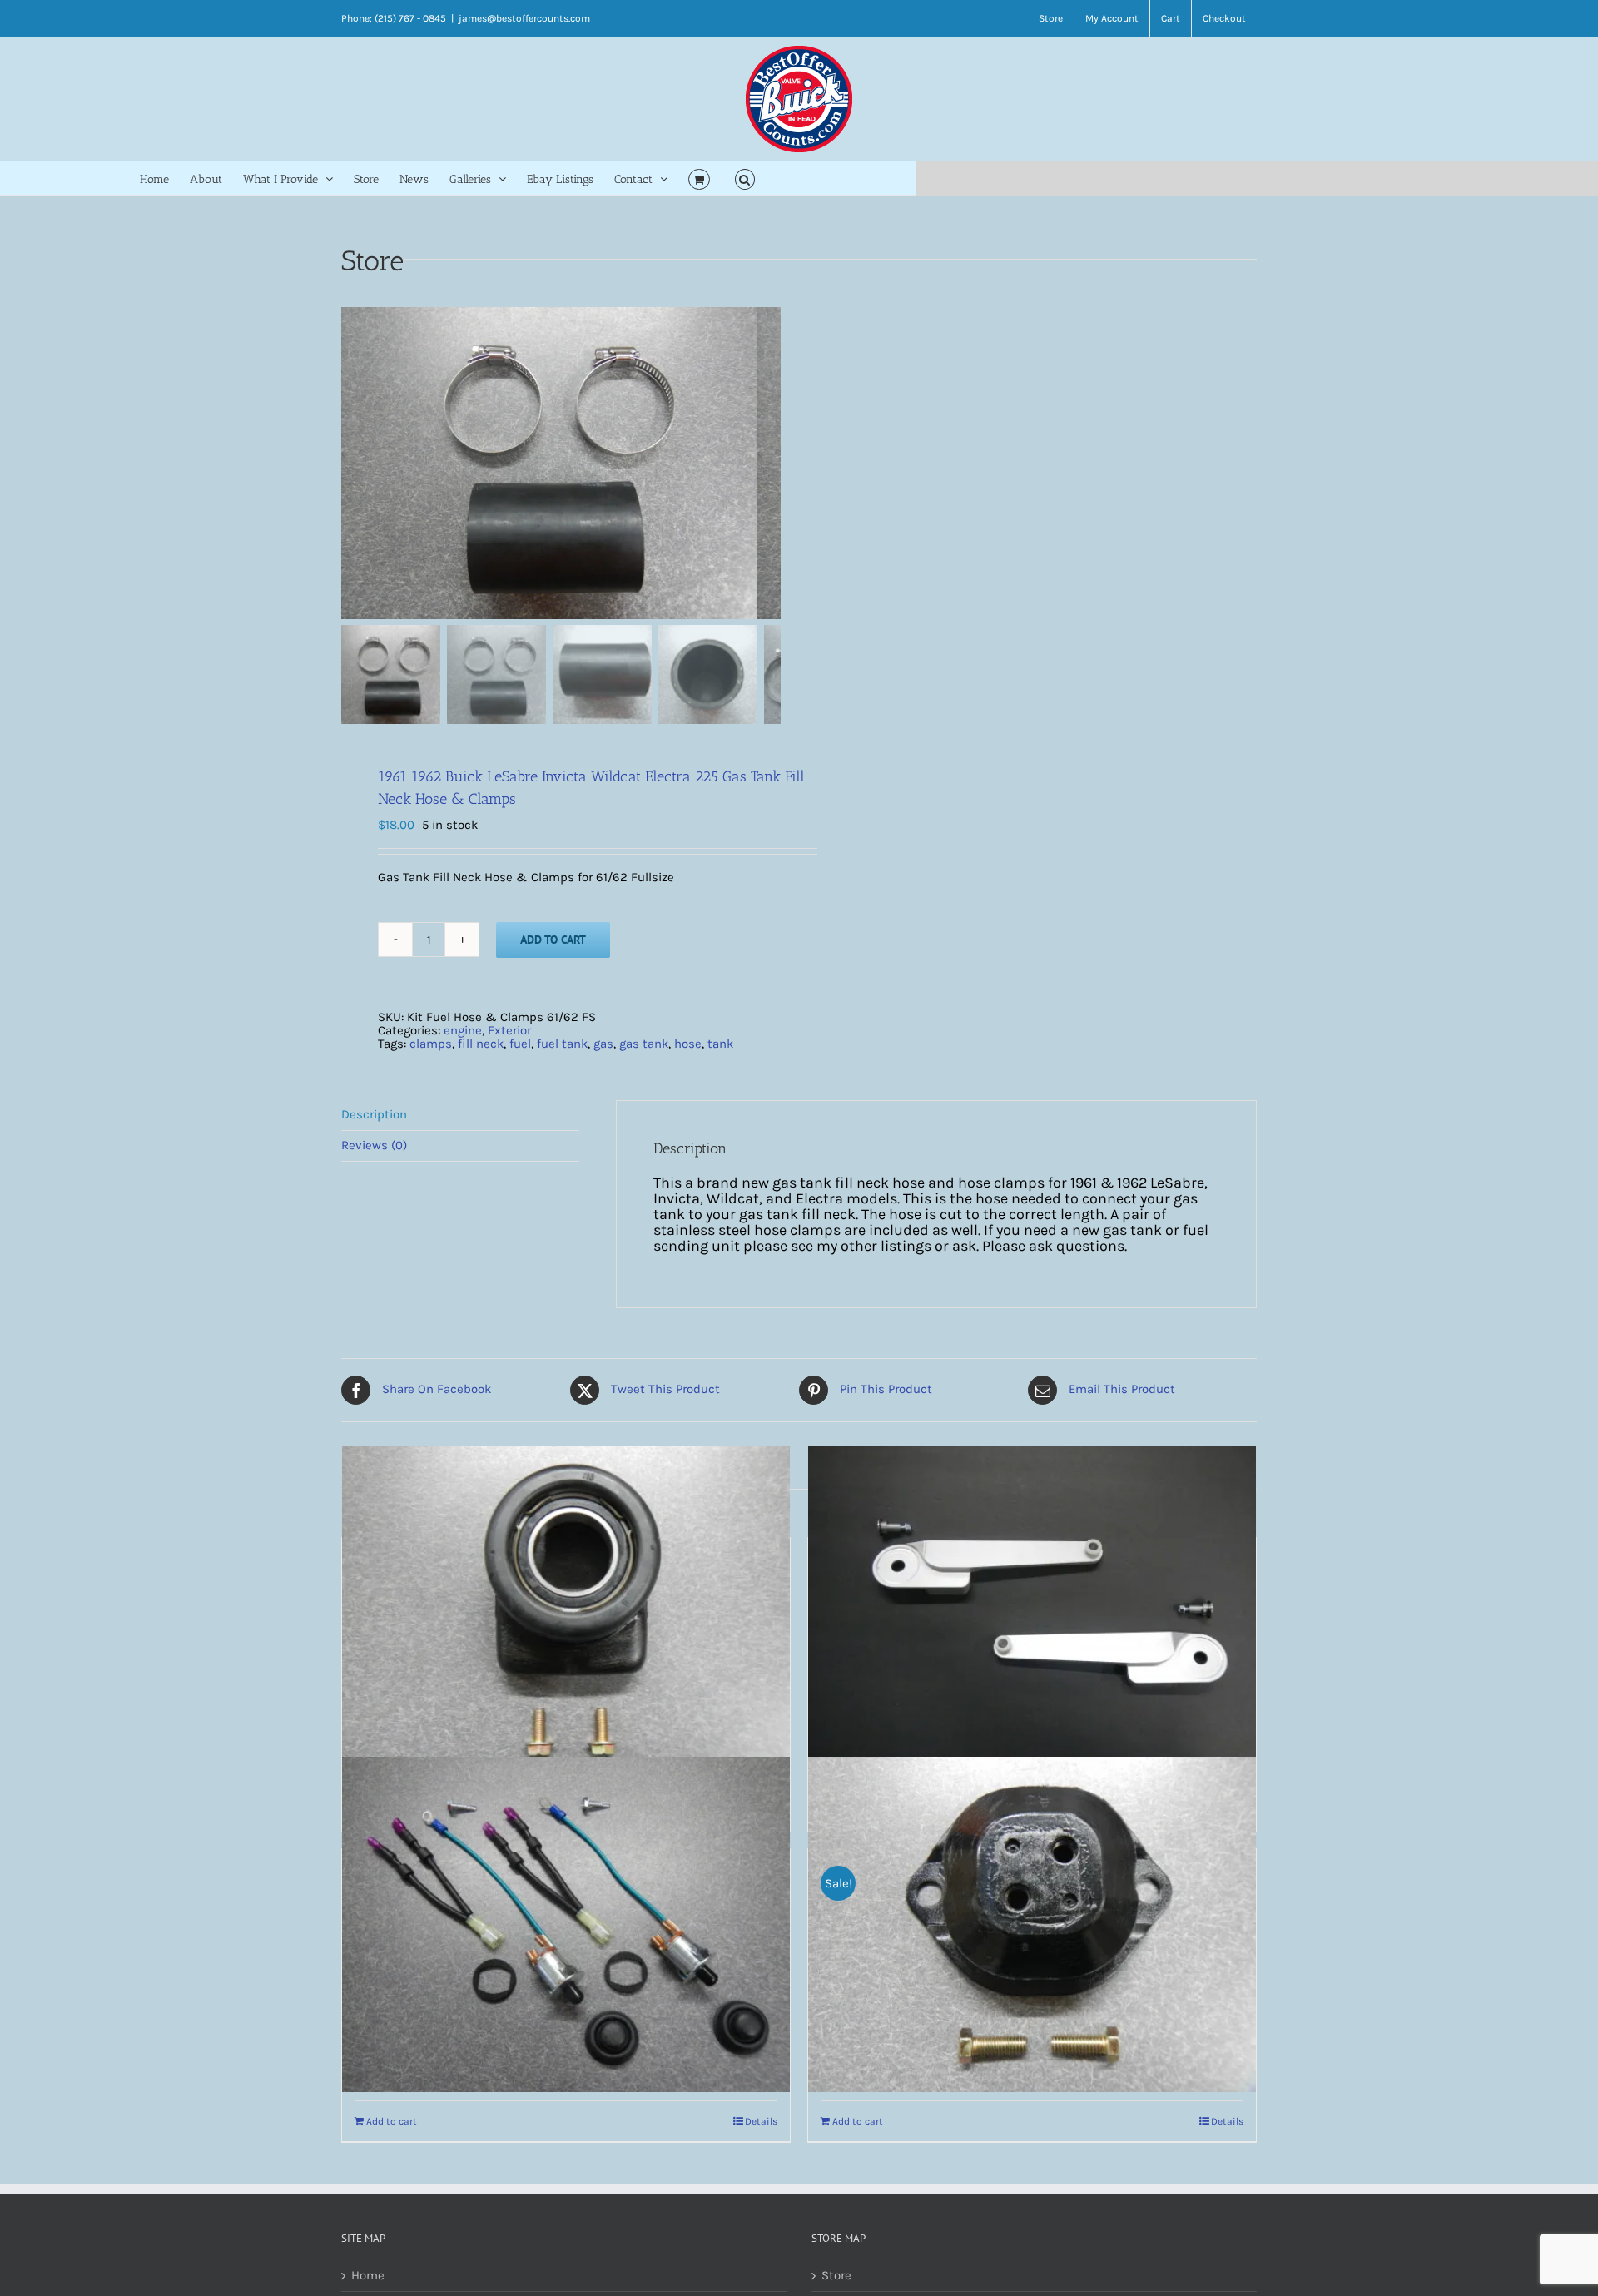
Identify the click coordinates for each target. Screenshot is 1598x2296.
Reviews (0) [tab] (374, 1145)
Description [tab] (374, 1114)
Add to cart (553, 940)
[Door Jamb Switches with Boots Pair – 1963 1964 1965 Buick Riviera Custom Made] (566, 1925)
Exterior (509, 1030)
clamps (431, 1044)
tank (720, 1044)
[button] (745, 178)
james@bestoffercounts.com (524, 18)
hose (688, 1044)
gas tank (644, 1044)
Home (368, 2276)
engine (463, 1030)
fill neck (481, 1044)
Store (836, 2276)
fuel (520, 1044)
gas (603, 1044)
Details (761, 2121)
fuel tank (562, 1044)
